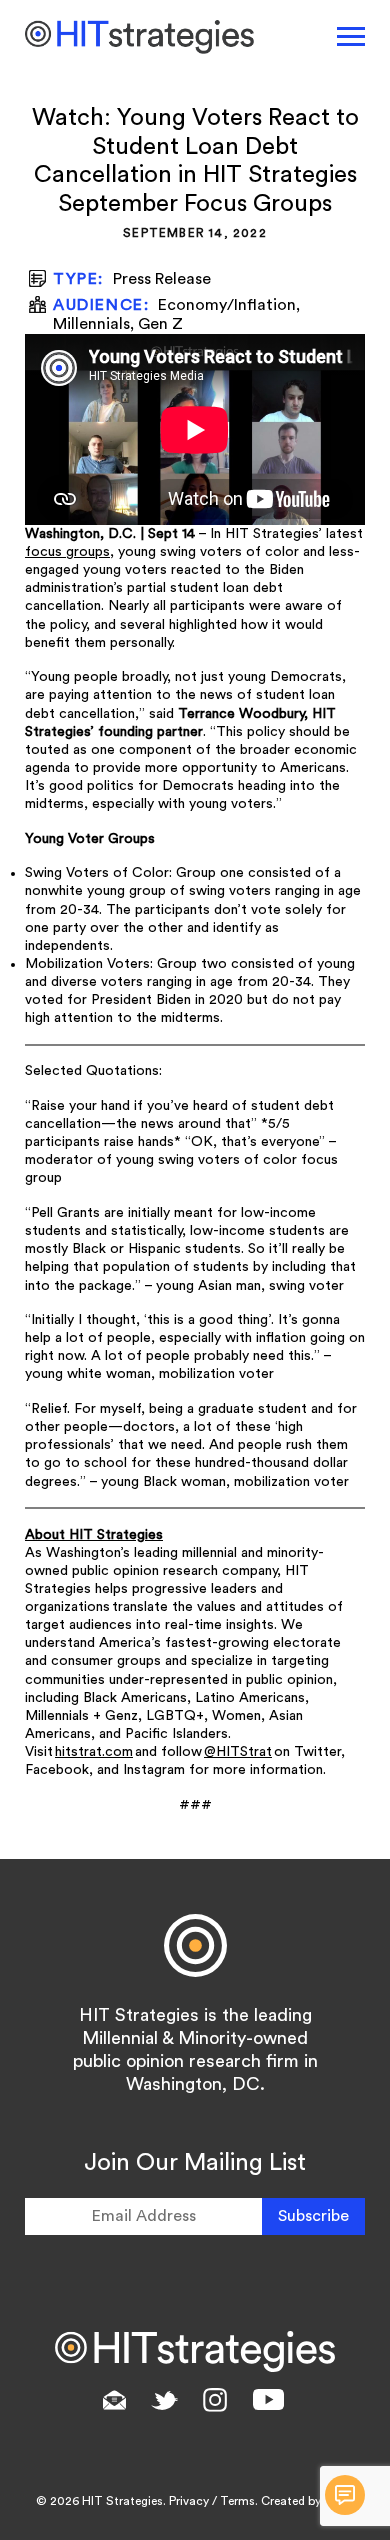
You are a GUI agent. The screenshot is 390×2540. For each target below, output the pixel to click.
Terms (237, 2501)
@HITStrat (238, 1752)
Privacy (189, 2501)
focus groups (67, 552)
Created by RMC (306, 2501)
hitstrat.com (94, 1752)
